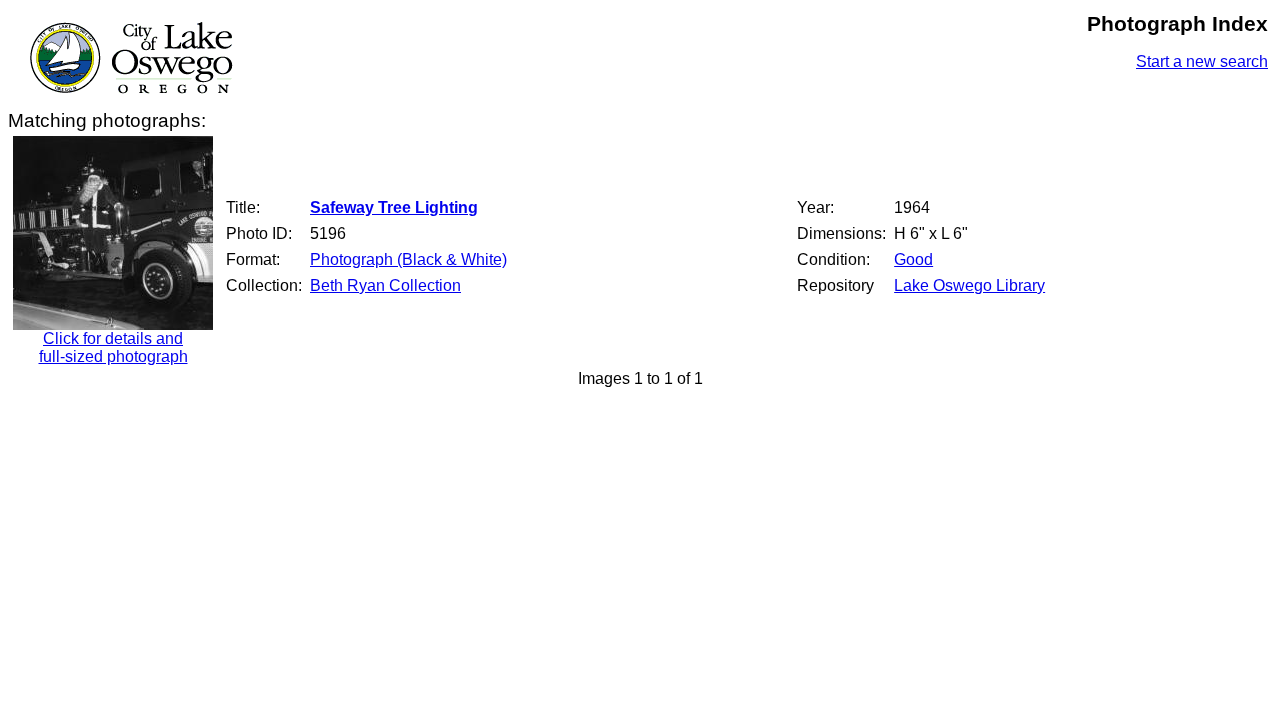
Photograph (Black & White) (408, 259)
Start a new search (1202, 61)
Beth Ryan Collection (385, 285)
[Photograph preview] (113, 324)
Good (913, 259)
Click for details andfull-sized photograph (113, 347)
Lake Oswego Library (969, 285)
